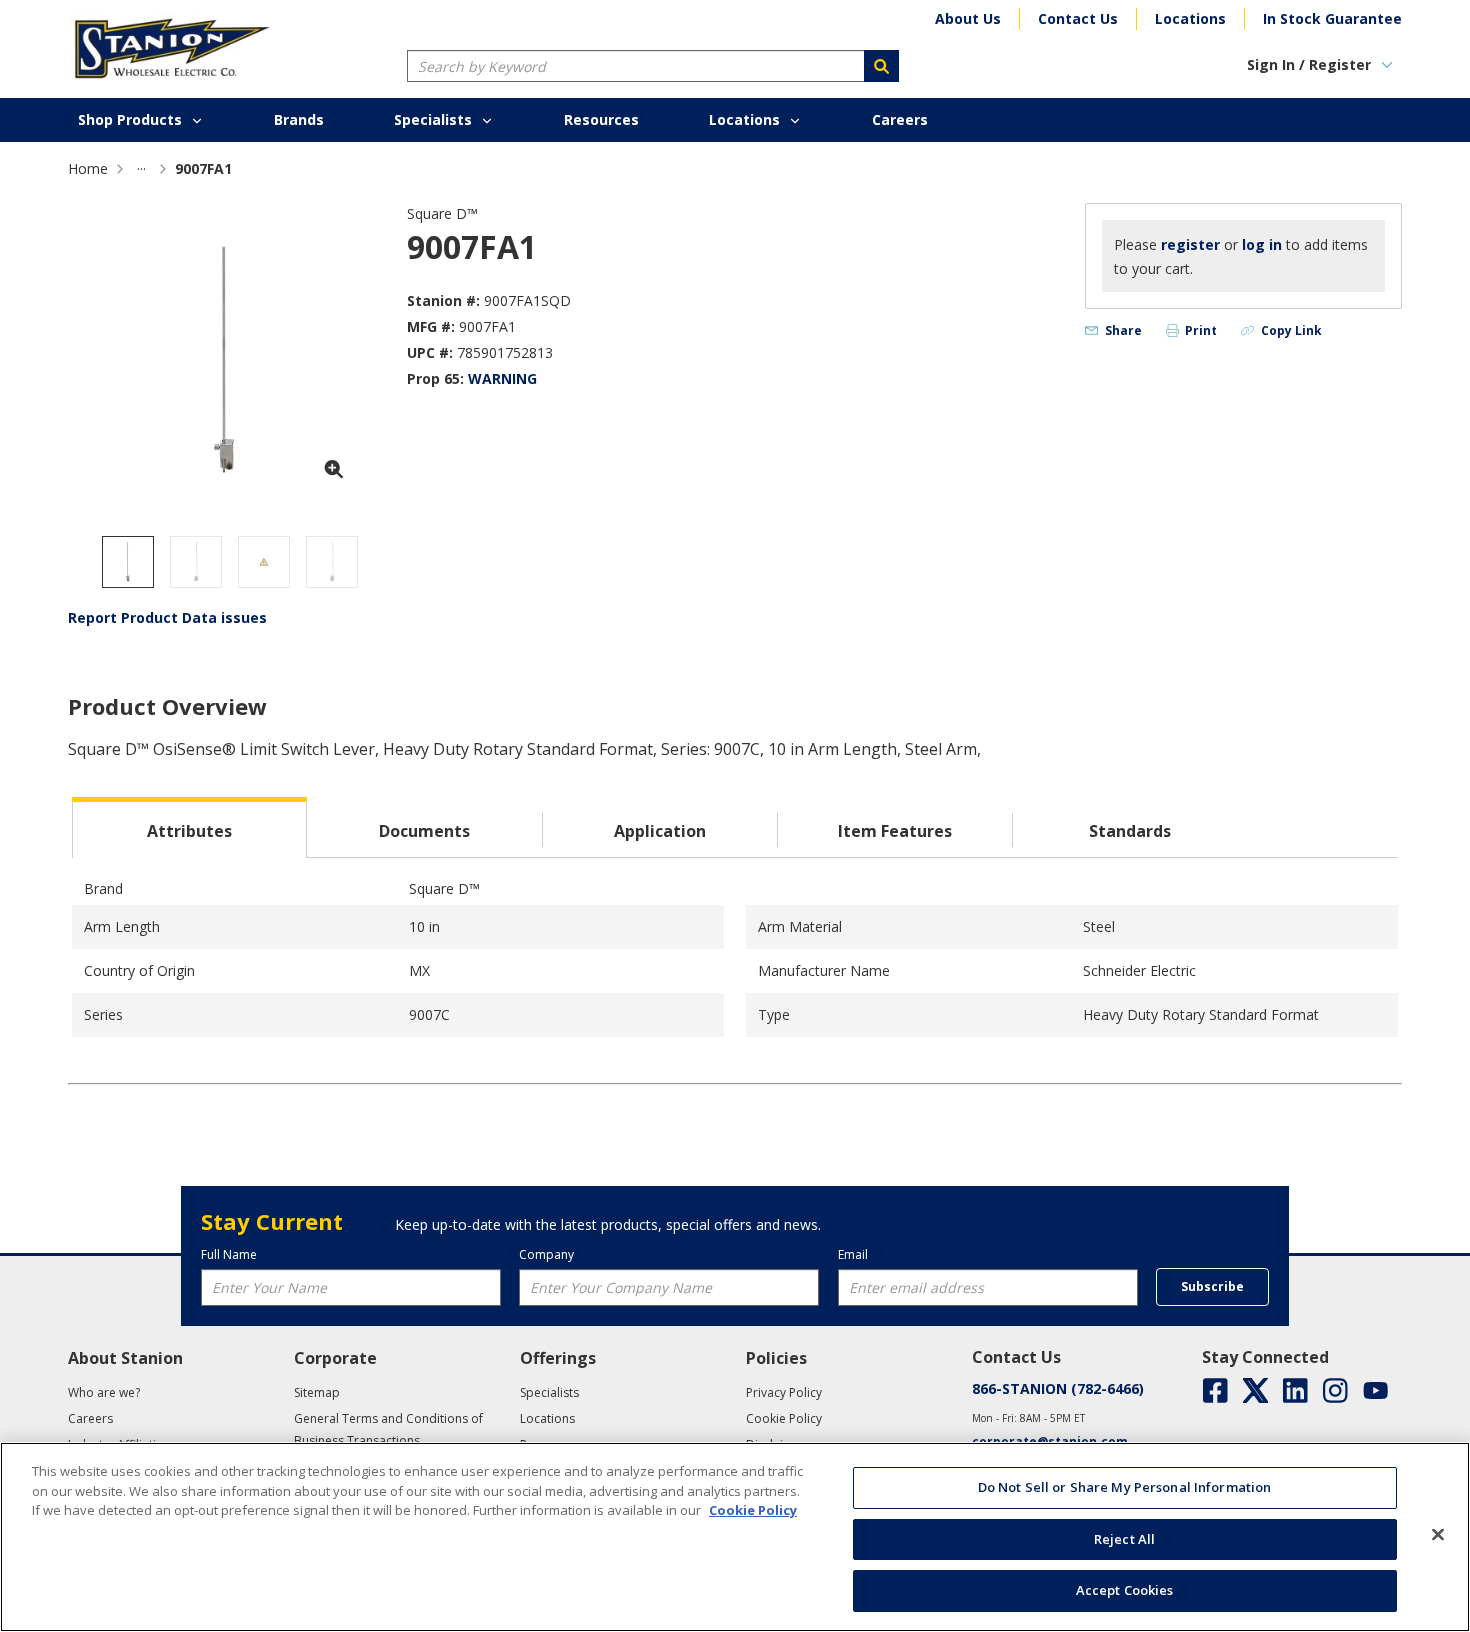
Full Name (229, 1254)
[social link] (1215, 1390)
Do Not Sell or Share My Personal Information (1125, 1487)
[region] (735, 1537)
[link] (141, 168)
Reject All (1124, 1539)
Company (546, 1254)
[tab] (189, 827)
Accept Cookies (1125, 1590)
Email (853, 1254)
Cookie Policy (753, 1510)
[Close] (1438, 1535)
